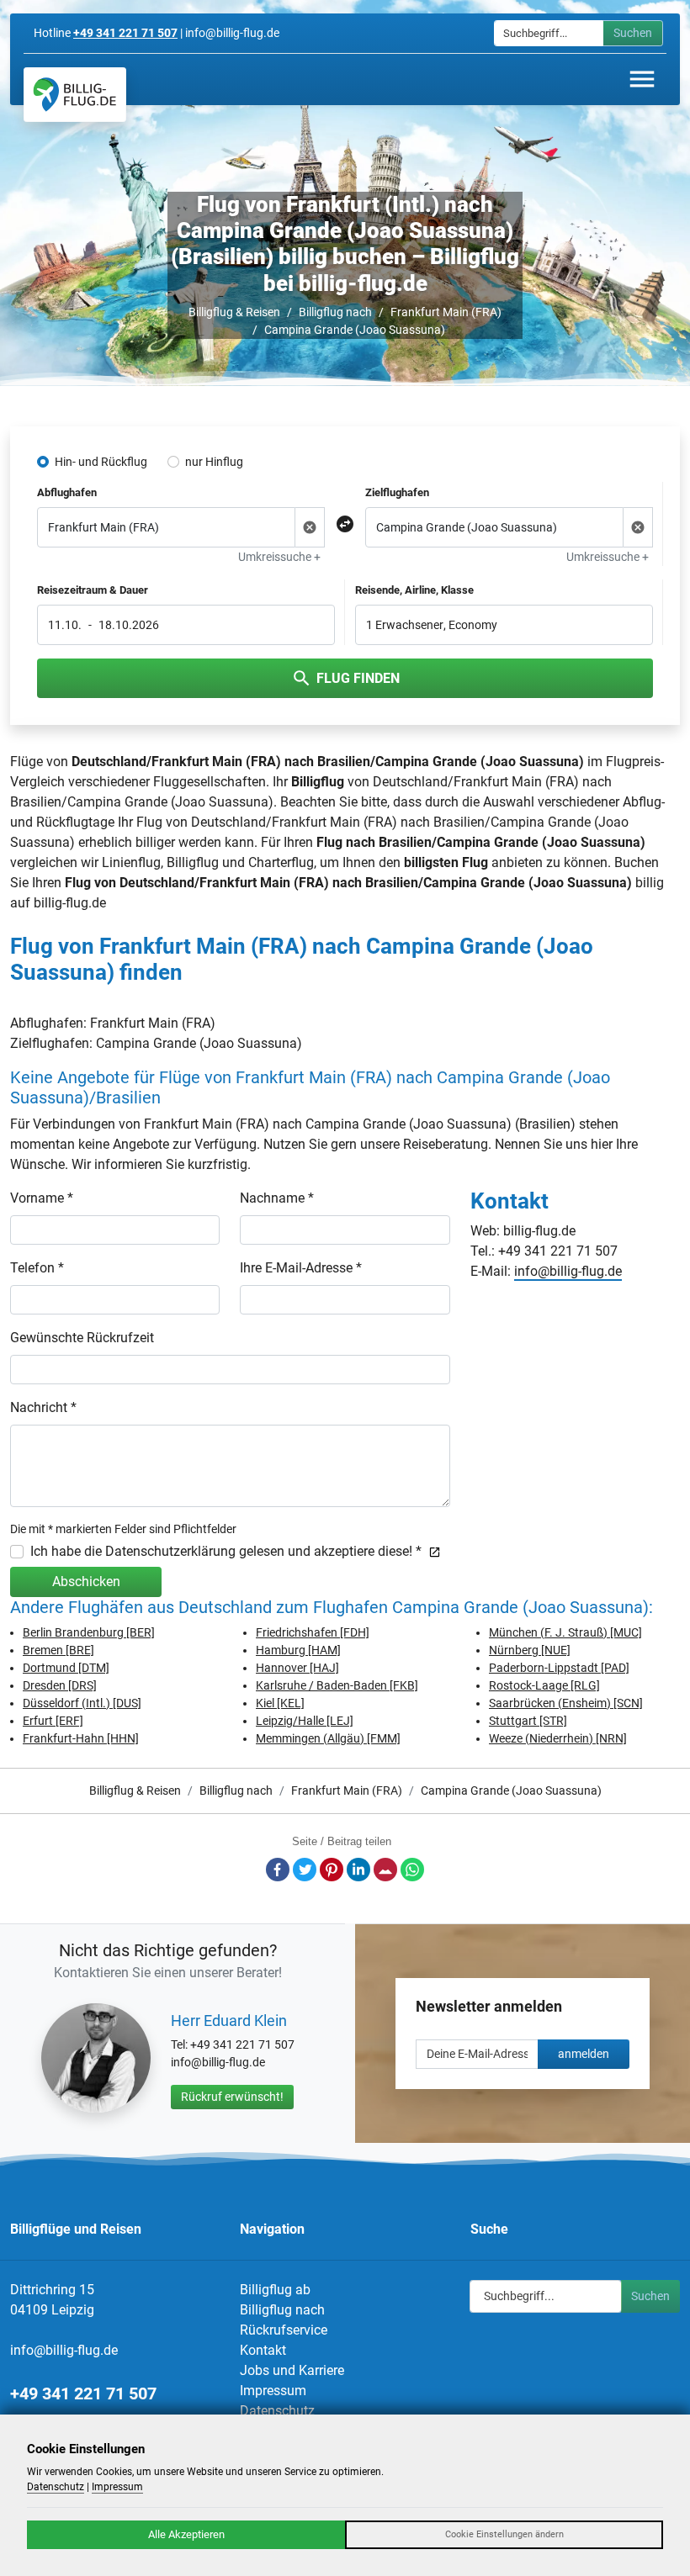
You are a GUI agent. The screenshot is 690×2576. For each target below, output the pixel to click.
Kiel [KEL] (280, 1703)
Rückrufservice (284, 2330)
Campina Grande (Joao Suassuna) (355, 330)
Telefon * (37, 1268)
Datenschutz (277, 2411)
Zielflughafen (397, 492)
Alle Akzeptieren (186, 2534)
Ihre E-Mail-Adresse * (301, 1268)
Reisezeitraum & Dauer (93, 590)
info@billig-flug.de (568, 1271)
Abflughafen (67, 492)
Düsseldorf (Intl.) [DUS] (82, 1703)
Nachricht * (43, 1407)
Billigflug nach (335, 312)
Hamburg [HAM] (298, 1650)
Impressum (273, 2391)
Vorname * (42, 1198)
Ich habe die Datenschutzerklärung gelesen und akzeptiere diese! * (226, 1551)
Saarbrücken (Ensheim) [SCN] (566, 1703)
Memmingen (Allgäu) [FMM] (328, 1738)
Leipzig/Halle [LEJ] (305, 1721)
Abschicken (86, 1582)
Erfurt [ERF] (53, 1721)
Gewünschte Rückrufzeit (82, 1338)
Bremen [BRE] (58, 1650)
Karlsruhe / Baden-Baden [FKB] (337, 1685)
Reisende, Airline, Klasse (414, 590)
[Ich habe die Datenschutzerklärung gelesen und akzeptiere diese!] (431, 1551)
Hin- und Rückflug (101, 462)
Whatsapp (412, 1870)
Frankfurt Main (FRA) (446, 312)
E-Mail (385, 1870)
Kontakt (263, 2350)
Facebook (278, 1870)
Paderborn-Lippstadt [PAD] (559, 1668)
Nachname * (277, 1198)
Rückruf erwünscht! (232, 2097)
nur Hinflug (214, 462)
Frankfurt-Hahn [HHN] (81, 1738)
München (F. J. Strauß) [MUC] (565, 1632)
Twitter (305, 1870)
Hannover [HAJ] (297, 1668)
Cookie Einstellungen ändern (504, 2534)
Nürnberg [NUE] (530, 1650)
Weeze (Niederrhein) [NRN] (558, 1738)
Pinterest (332, 1870)
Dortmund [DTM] (66, 1668)
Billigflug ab (275, 2290)
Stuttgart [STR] (528, 1721)
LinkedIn (358, 1870)
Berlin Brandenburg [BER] (89, 1632)
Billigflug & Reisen (234, 312)
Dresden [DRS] (60, 1685)
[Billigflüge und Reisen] (75, 95)
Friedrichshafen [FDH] (313, 1632)
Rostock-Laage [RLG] (544, 1685)
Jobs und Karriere (292, 2370)
